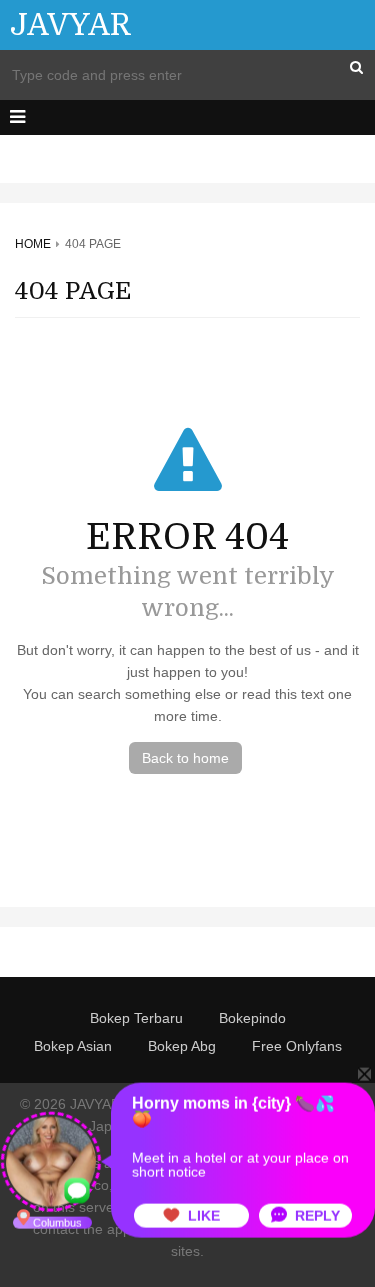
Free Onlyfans (297, 1046)
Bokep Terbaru (136, 1018)
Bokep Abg (182, 1046)
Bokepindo (252, 1018)
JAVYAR (71, 25)
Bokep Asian (73, 1046)
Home (33, 244)
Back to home (185, 758)
